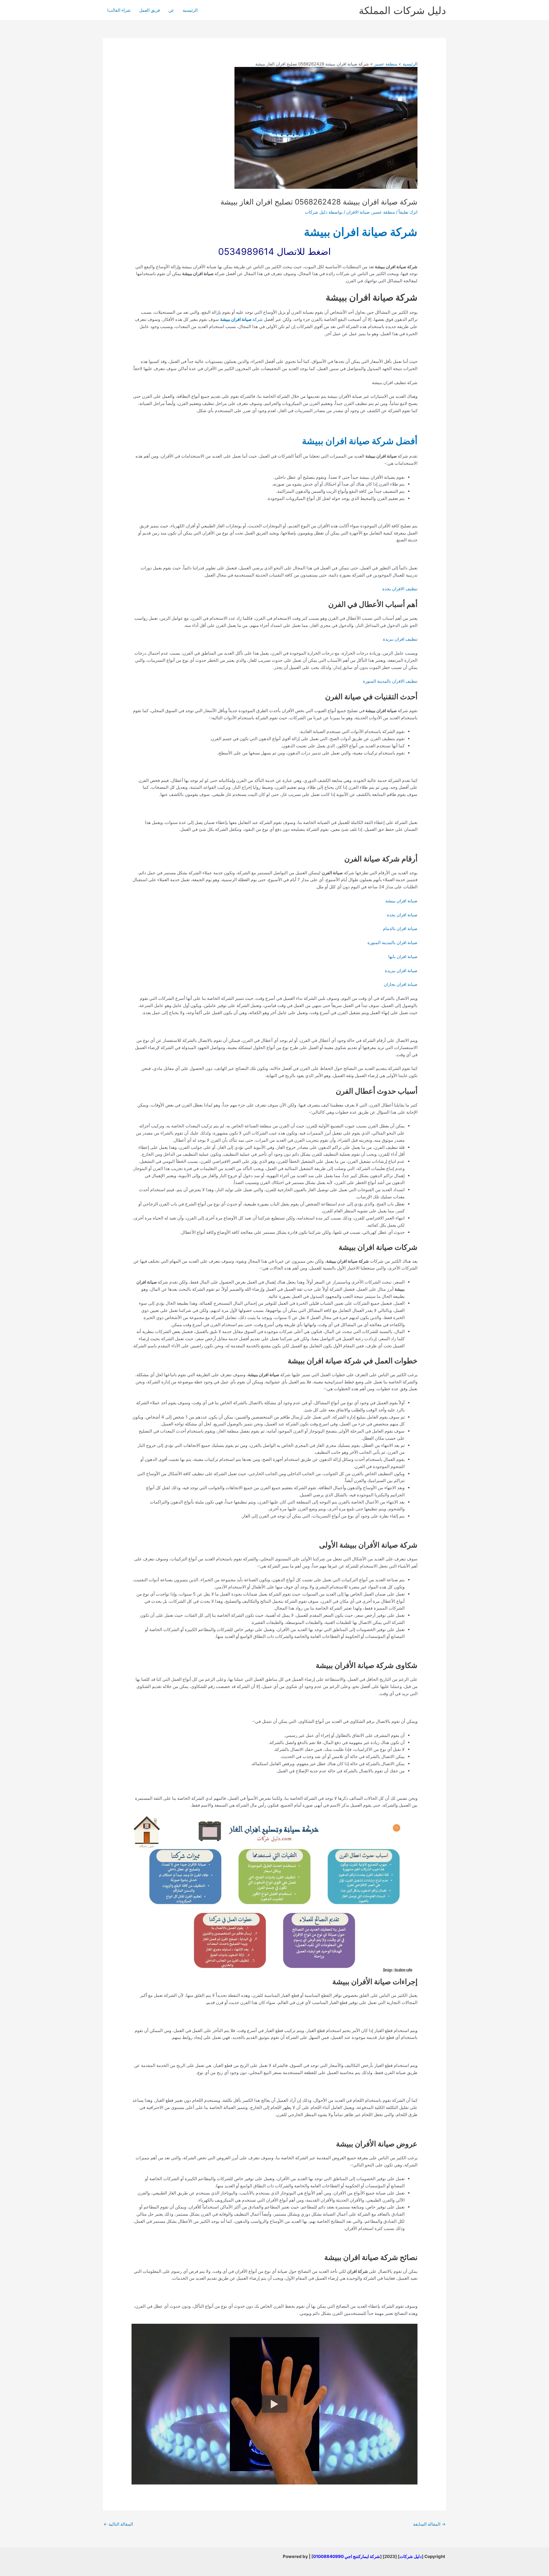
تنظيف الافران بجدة (400, 589)
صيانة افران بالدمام (400, 928)
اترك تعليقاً (408, 212)
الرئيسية (190, 10)
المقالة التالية (118, 2524)
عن (171, 10)
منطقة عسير (383, 212)
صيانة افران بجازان (401, 984)
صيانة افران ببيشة (401, 901)
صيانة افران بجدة (402, 915)
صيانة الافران (358, 212)
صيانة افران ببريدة (401, 971)
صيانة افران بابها (403, 957)
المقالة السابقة (429, 2524)
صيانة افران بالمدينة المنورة (392, 943)
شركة (241, 319)
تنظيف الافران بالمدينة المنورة (390, 681)
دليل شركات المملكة (402, 10)
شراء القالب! (119, 10)
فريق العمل (150, 10)
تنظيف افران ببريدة (400, 639)
